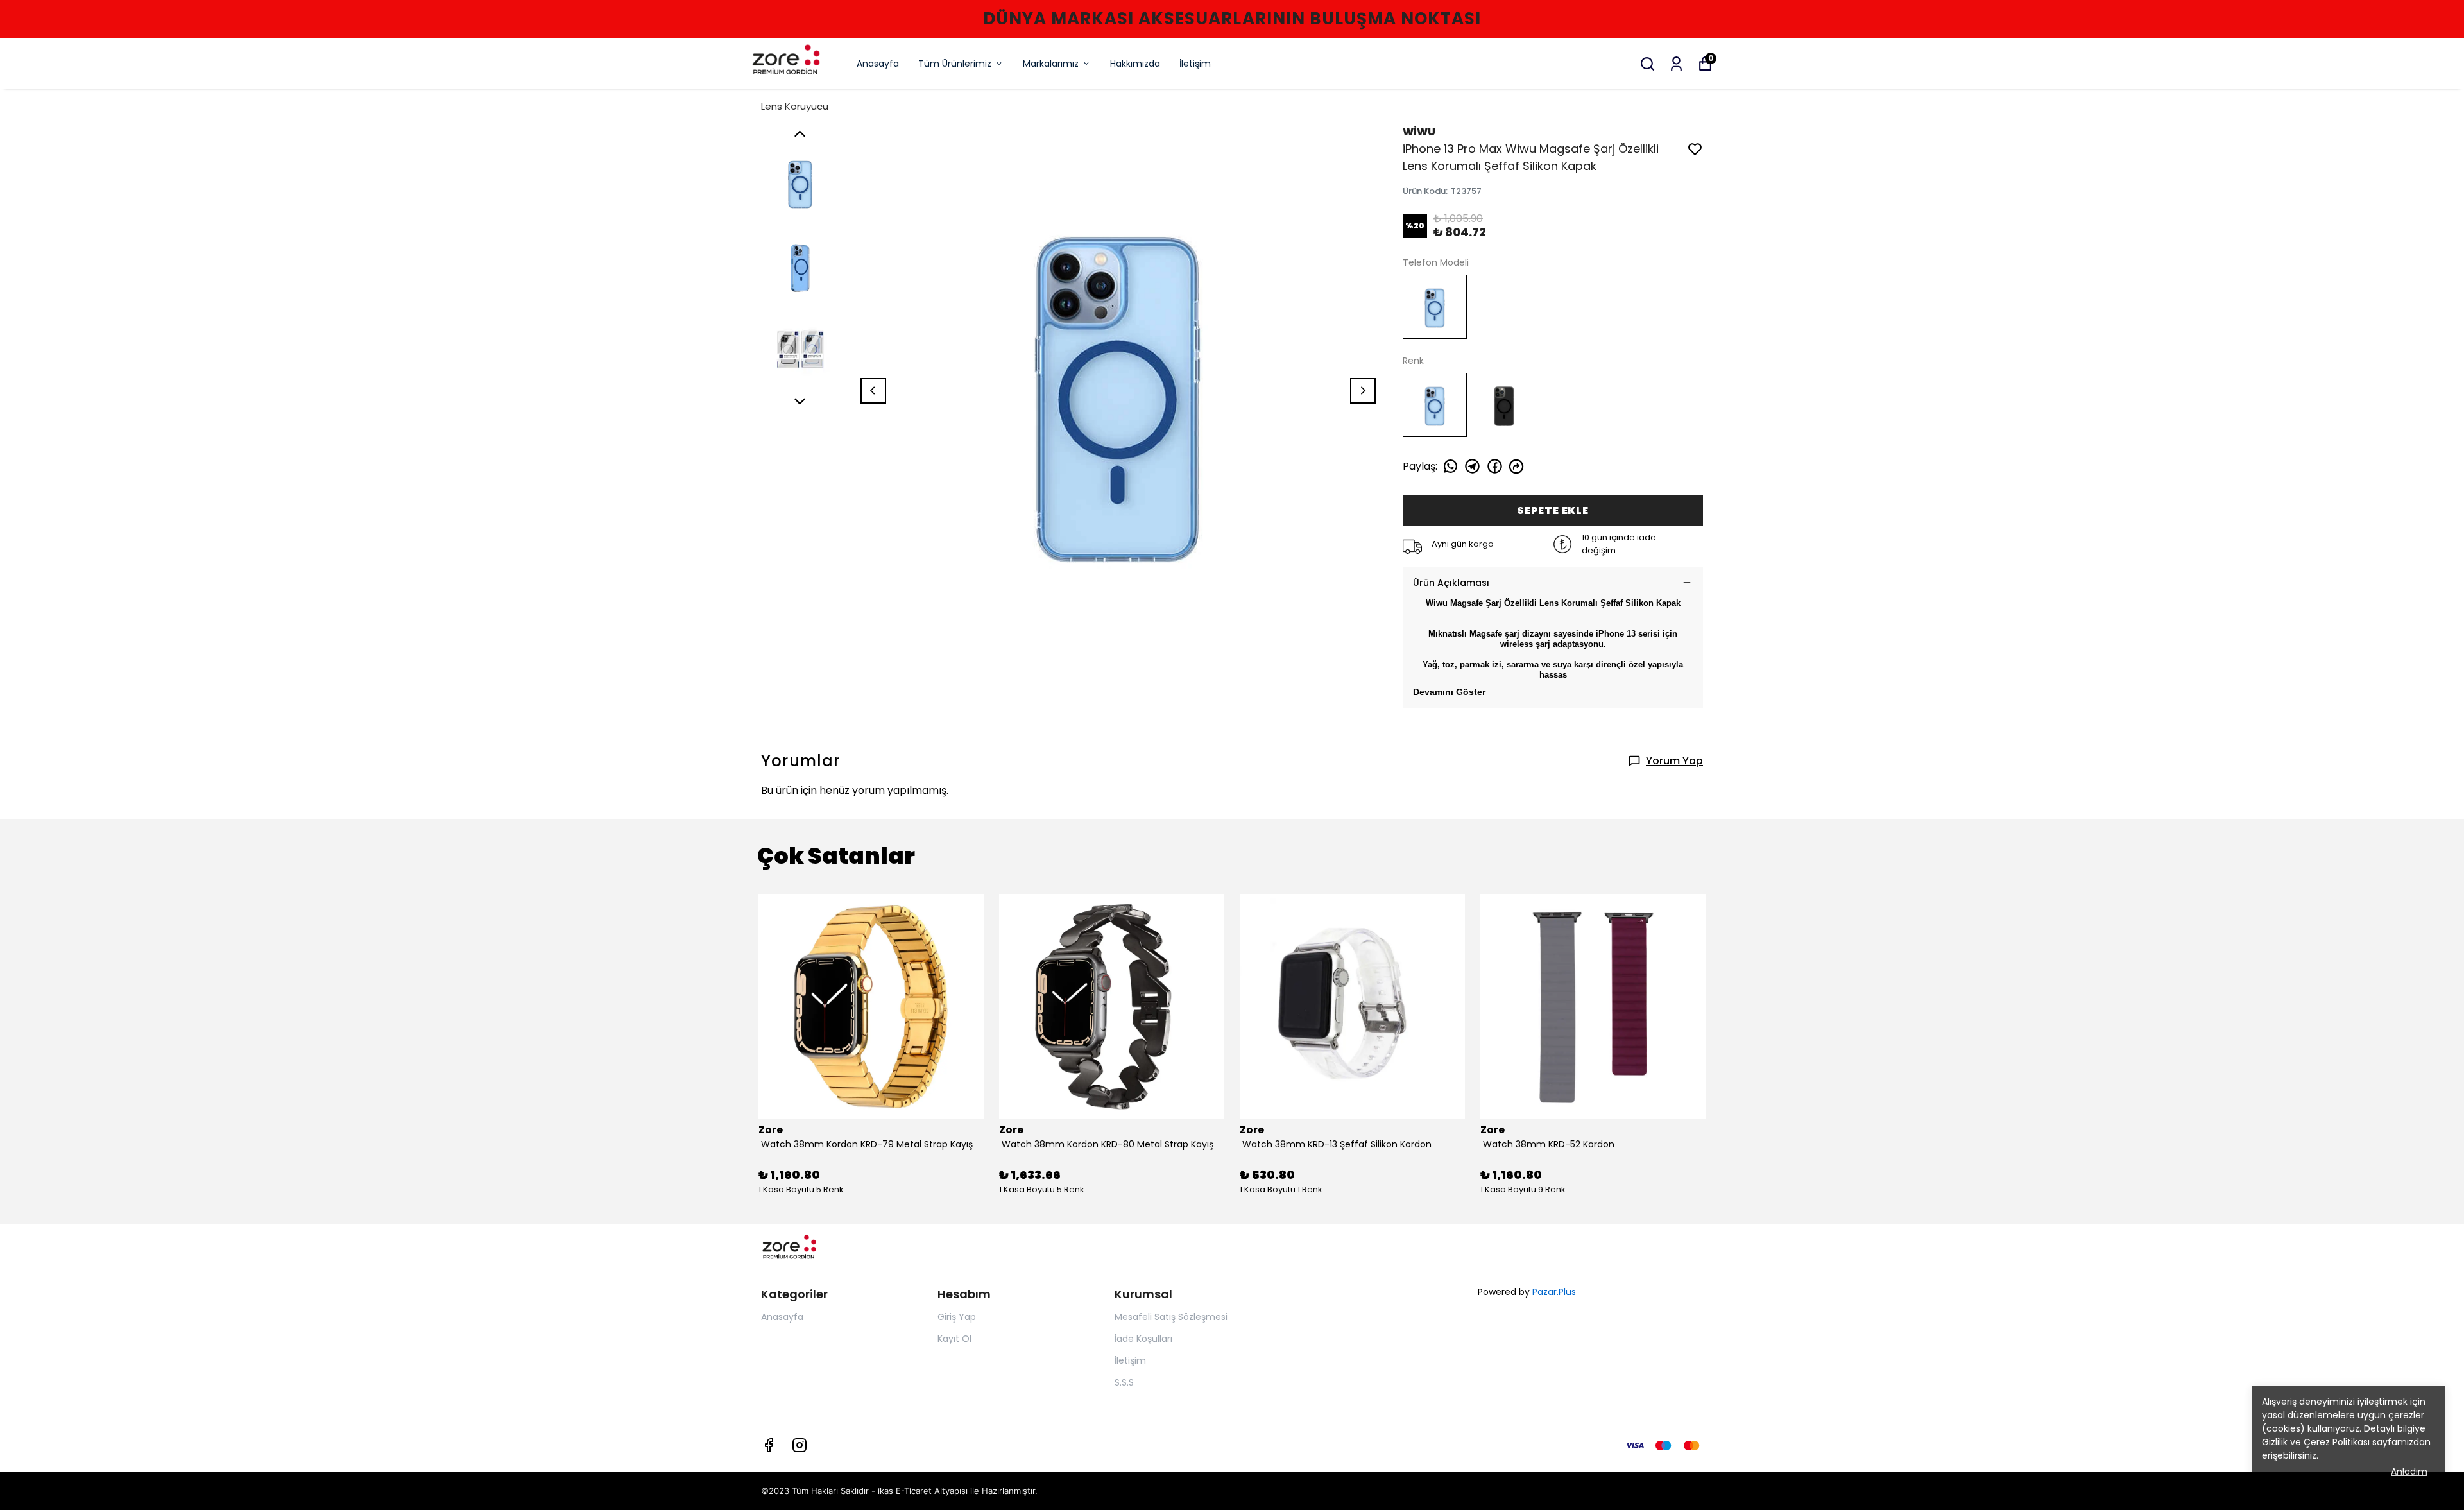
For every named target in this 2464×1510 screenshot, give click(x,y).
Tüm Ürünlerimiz (955, 64)
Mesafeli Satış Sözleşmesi (1171, 1317)
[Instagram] (800, 1445)
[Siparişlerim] (1676, 64)
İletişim (1195, 64)
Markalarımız (1051, 64)
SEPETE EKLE (1553, 510)
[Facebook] (769, 1445)
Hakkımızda (1135, 64)
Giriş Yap (957, 1317)
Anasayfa (878, 64)
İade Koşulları (1143, 1339)
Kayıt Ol (954, 1339)
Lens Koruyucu (795, 106)
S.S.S (1124, 1382)
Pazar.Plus (1554, 1292)
